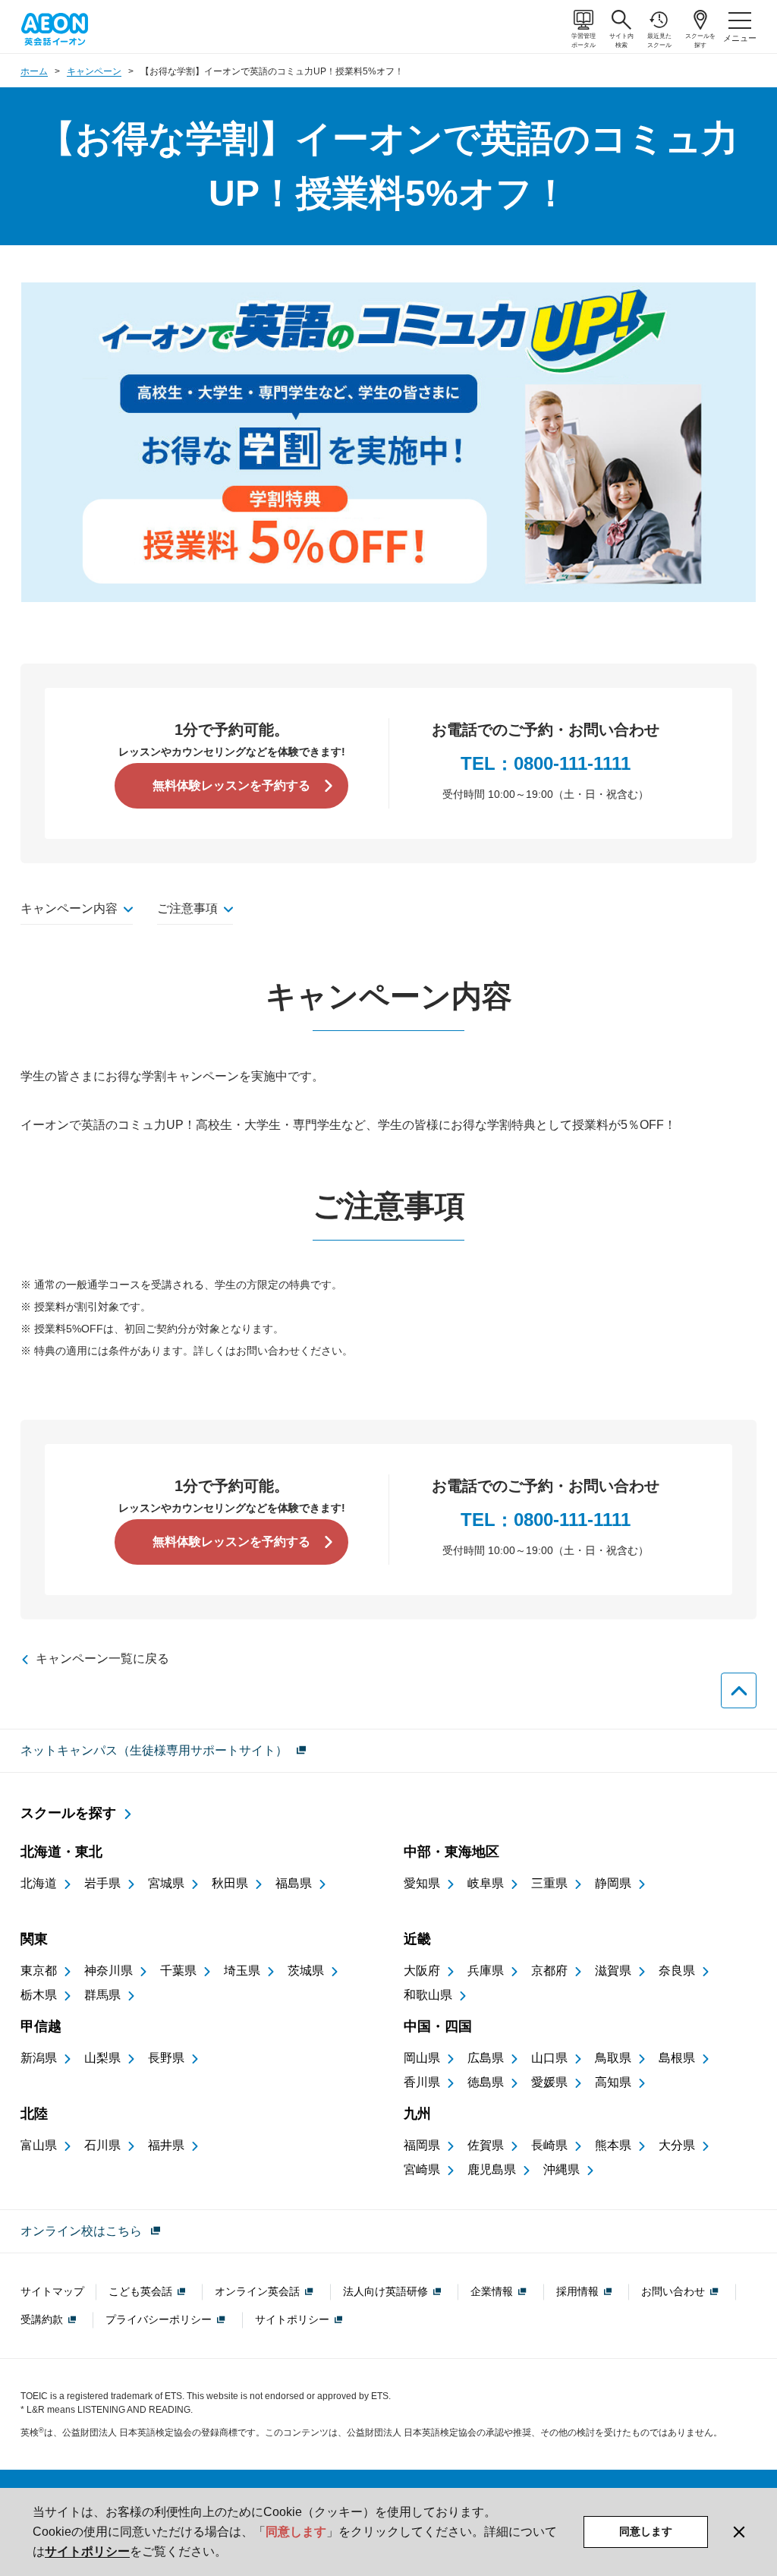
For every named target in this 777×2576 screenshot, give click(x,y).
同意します (646, 2531)
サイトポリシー (87, 2551)
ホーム (34, 71)
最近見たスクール (659, 41)
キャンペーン (94, 71)
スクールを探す (700, 41)
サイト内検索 (621, 41)
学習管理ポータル (584, 41)
